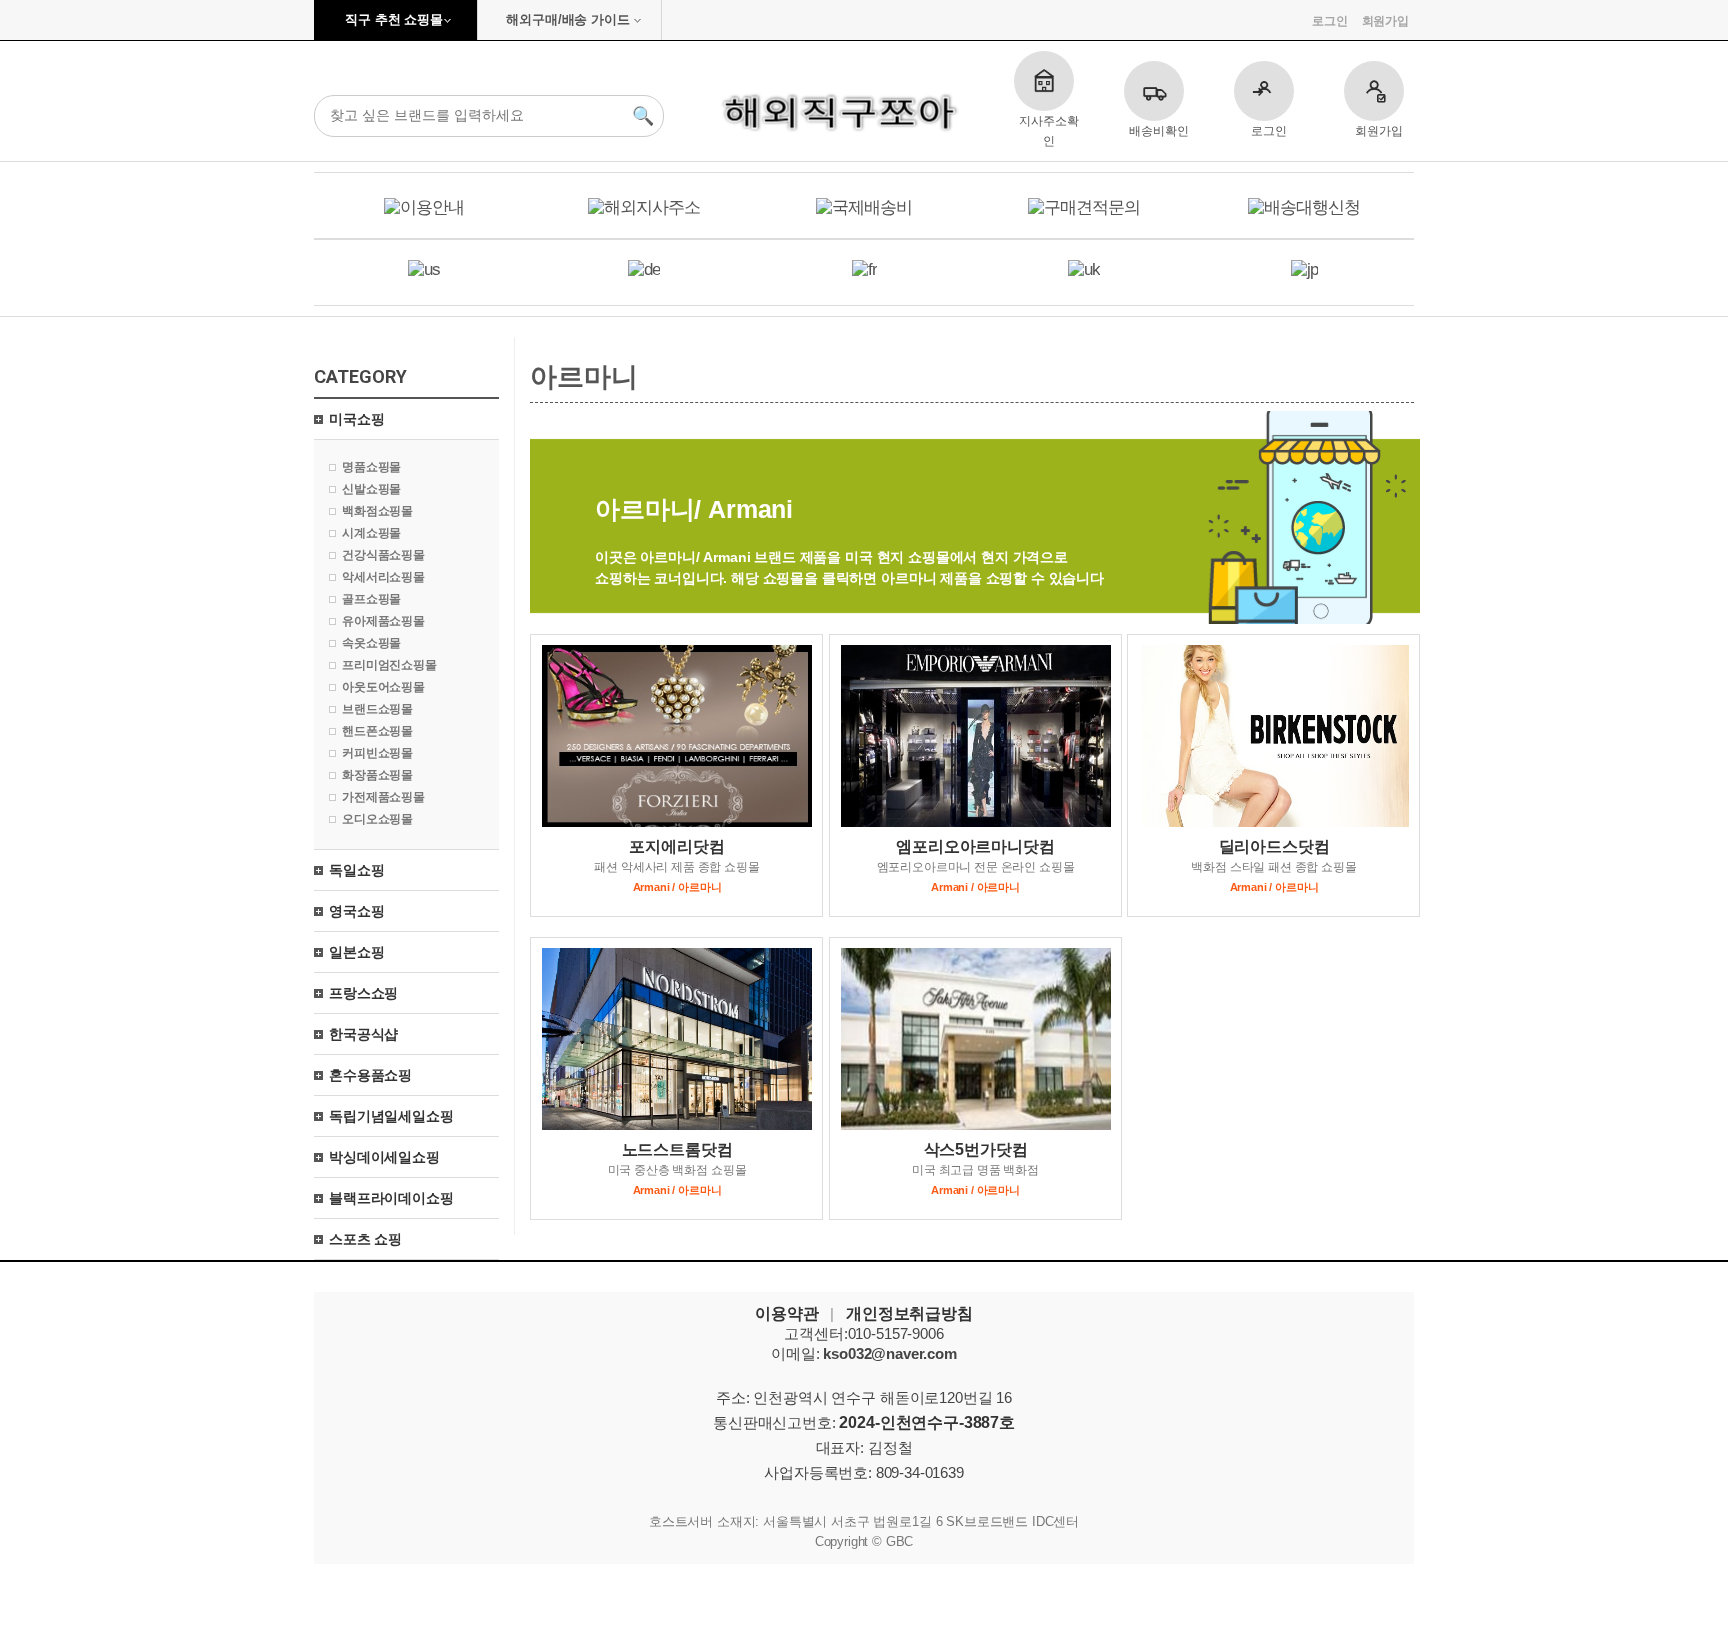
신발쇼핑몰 (371, 489)
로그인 (1330, 21)
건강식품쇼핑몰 (383, 555)
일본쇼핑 (356, 952)
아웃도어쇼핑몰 (383, 687)
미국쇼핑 (356, 419)
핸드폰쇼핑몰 (377, 731)
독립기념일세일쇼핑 (391, 1116)
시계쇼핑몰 (371, 533)
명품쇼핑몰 (371, 467)
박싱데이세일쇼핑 (384, 1157)
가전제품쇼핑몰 (383, 797)
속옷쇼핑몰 (371, 643)
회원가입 (1385, 21)
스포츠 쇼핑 (365, 1239)
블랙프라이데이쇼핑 (391, 1198)
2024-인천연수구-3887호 (926, 1422)
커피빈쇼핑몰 (377, 753)
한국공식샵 (363, 1034)
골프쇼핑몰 (371, 599)
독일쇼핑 (356, 870)
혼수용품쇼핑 (370, 1075)
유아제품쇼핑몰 (383, 621)
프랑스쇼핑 (363, 993)
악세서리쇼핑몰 (383, 577)
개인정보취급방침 (909, 1313)
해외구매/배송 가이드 (567, 19)
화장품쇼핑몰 (377, 775)
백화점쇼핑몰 (377, 511)
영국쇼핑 (356, 911)
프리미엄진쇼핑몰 (389, 665)
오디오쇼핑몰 (377, 819)
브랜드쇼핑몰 (377, 709)
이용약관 (786, 1313)
